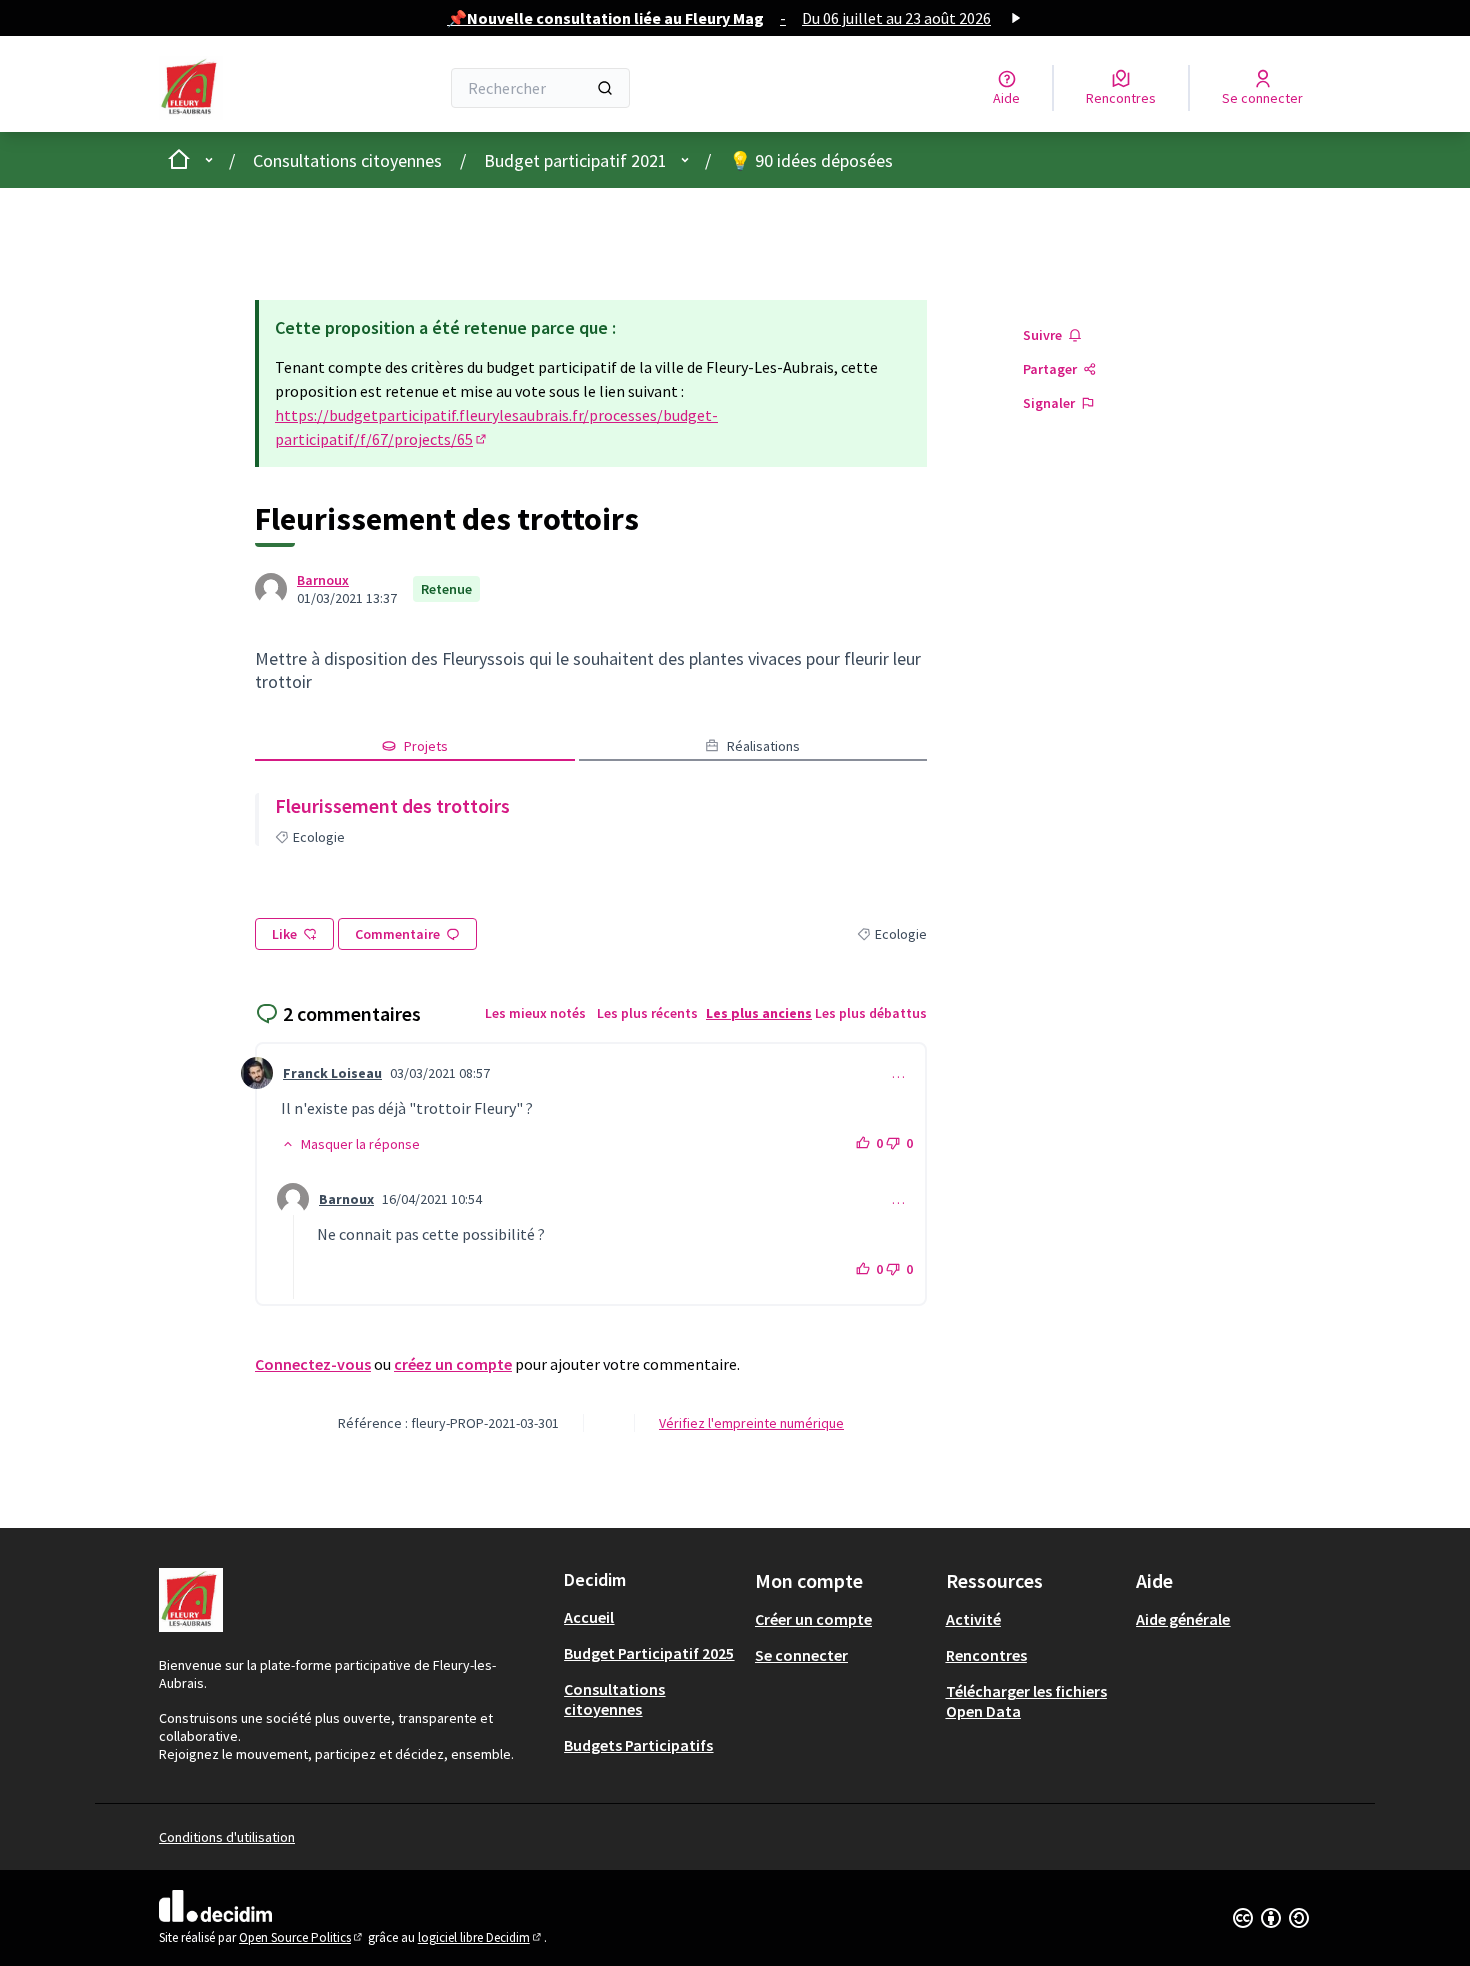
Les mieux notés (535, 1013)
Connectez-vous (313, 1364)
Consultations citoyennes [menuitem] (614, 1699)
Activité (973, 1619)
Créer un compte (813, 1619)
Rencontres (986, 1655)
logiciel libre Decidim (481, 1937)
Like (284, 934)
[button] (350, 1144)
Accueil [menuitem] (589, 1617)
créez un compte (453, 1364)
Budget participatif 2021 (575, 160)
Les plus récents (647, 1013)
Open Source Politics (302, 1937)
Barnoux (323, 580)
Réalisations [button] (763, 746)
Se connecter (801, 1655)
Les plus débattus (871, 1013)
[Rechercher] (605, 88)
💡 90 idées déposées (811, 160)
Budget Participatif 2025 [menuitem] (649, 1653)
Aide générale (1183, 1619)
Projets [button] (426, 746)
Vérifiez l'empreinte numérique (751, 1423)
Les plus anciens (759, 1013)
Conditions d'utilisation (227, 1837)
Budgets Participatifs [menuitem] (638, 1745)
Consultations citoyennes (347, 160)
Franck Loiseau (332, 1073)
